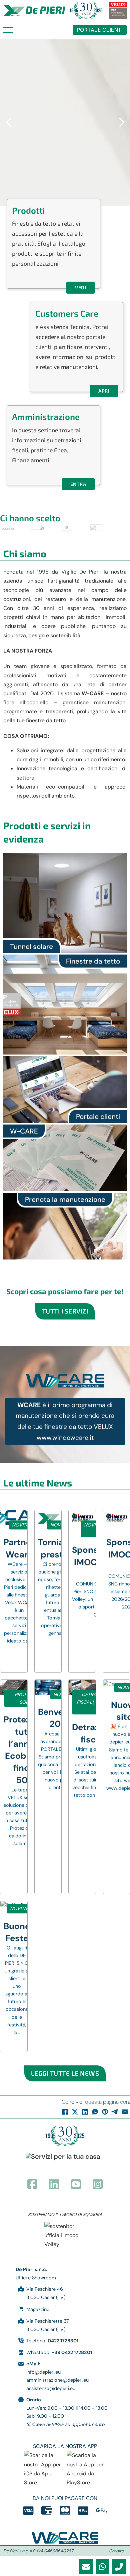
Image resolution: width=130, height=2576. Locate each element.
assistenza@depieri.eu (51, 2388)
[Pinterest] (105, 2112)
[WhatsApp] (95, 2112)
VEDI (80, 287)
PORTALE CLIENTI (100, 30)
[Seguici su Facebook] (32, 2185)
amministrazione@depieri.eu (57, 2380)
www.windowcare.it (65, 1438)
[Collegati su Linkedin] (54, 2185)
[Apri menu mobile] (8, 30)
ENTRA (78, 484)
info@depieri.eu (43, 2372)
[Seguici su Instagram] (98, 2185)
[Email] (125, 2112)
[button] (8, 122)
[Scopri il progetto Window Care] (65, 2538)
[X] (75, 2112)
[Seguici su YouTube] (76, 2185)
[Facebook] (65, 2112)
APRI (104, 391)
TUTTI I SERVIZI (65, 1311)
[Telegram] (115, 2112)
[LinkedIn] (85, 2112)
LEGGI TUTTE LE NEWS (65, 2073)
